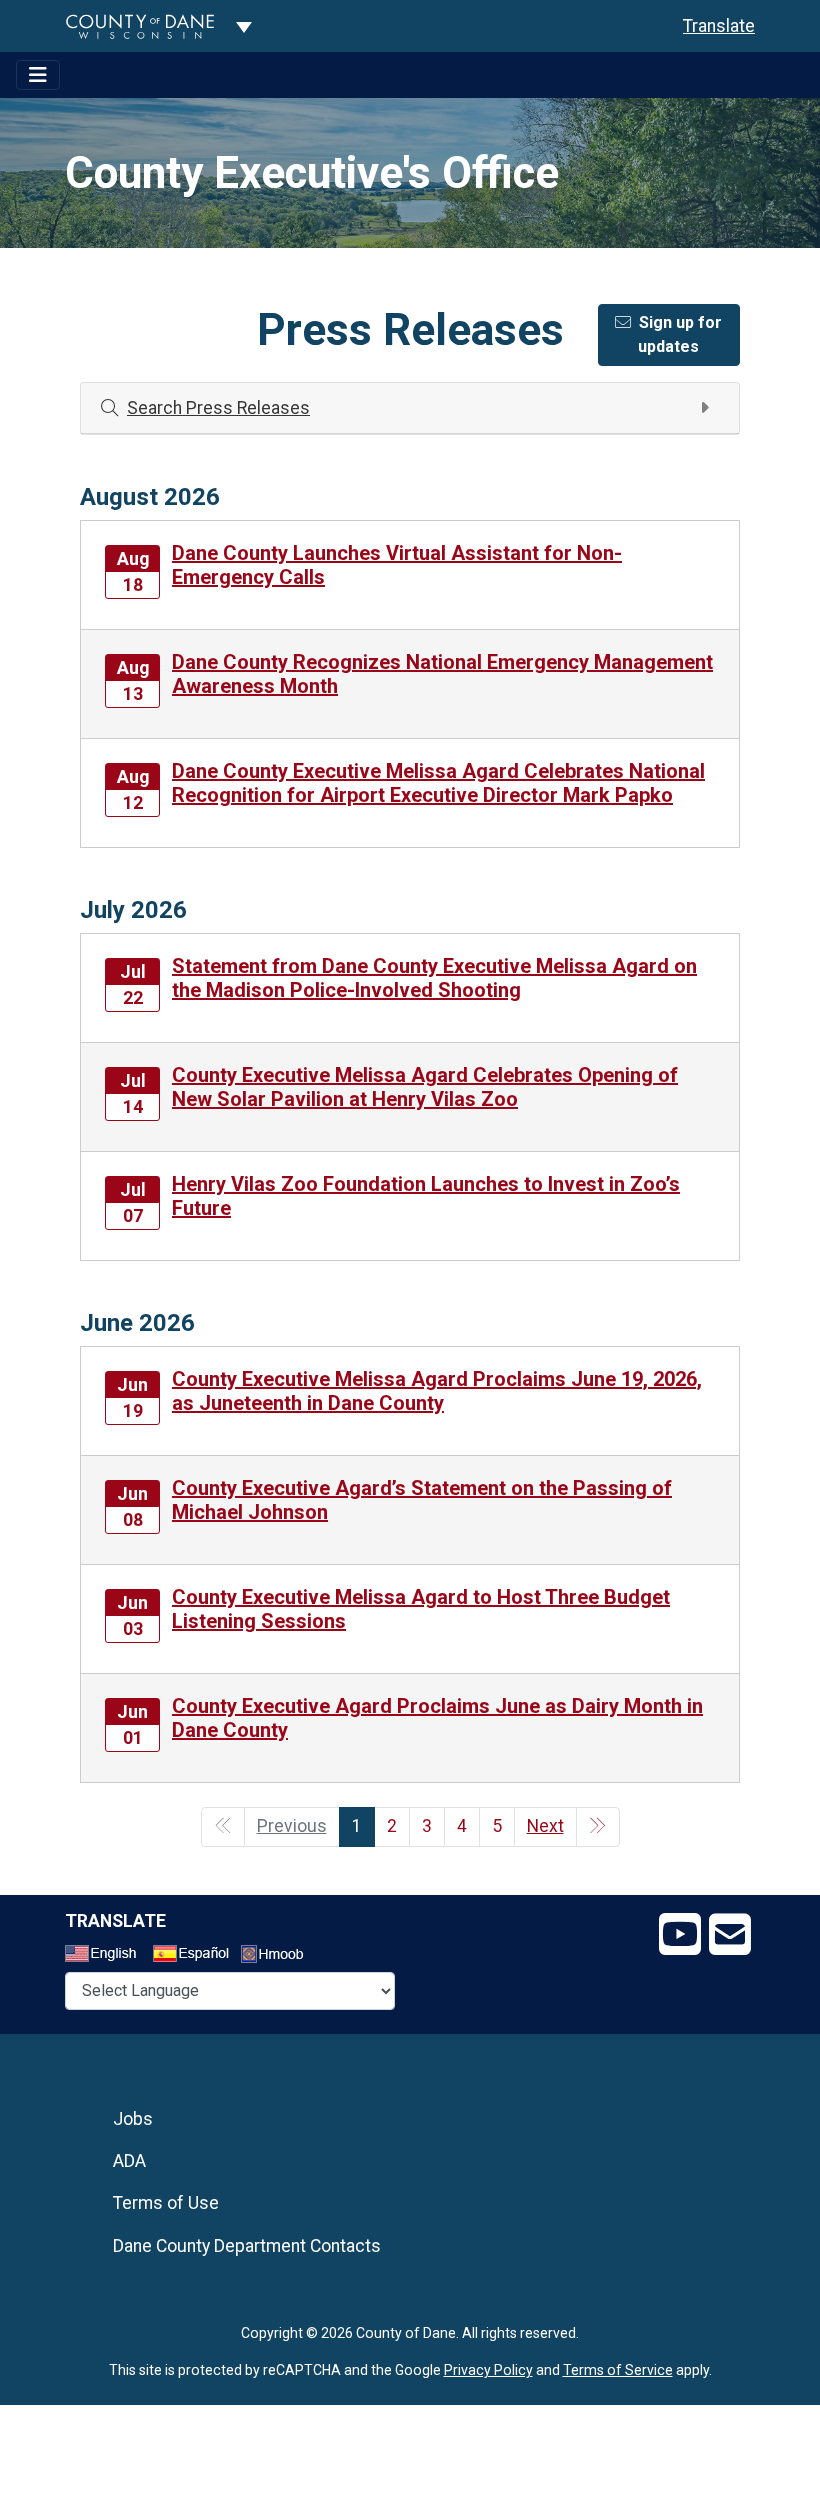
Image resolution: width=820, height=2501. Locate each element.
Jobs (133, 2119)
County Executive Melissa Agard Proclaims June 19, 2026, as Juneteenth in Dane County (437, 1391)
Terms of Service (618, 2370)
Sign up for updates (680, 334)
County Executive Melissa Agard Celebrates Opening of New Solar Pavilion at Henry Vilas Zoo (425, 1087)
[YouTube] (680, 1935)
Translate (719, 26)
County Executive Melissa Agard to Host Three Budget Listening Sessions (421, 1609)
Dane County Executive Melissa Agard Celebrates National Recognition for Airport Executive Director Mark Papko (438, 783)
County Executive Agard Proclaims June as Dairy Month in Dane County (437, 1718)
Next (545, 1826)
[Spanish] (195, 1956)
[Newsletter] (730, 1935)
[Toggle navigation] (38, 75)
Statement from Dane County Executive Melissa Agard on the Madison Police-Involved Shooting (434, 978)
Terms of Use (166, 2203)
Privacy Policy (488, 2370)
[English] (107, 1956)
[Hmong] (279, 1956)
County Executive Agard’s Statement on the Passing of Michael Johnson (422, 1500)
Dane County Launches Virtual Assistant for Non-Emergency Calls (397, 565)
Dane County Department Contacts (247, 2246)
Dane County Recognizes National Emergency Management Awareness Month (442, 674)
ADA (129, 2161)
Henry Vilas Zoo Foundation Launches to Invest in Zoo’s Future (426, 1196)
